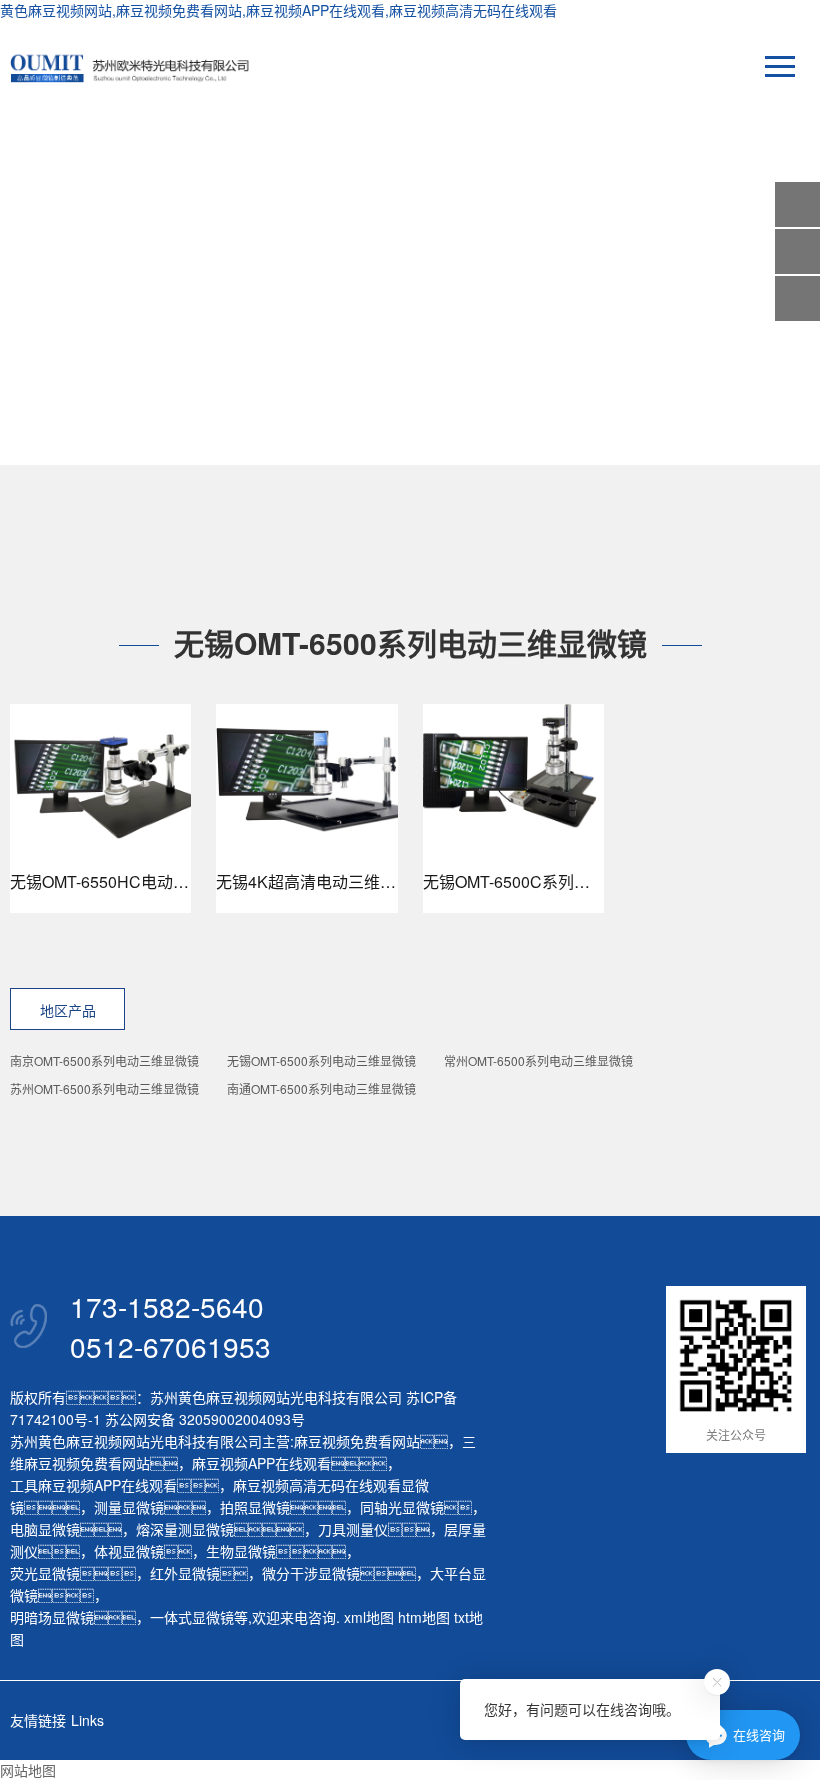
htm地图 (424, 1617)
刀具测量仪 (353, 1529)
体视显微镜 (129, 1551)
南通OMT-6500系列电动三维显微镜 (321, 1088)
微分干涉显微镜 (311, 1573)
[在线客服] (797, 251)
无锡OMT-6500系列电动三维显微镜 (321, 1060)
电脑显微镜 (45, 1529)
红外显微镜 (185, 1573)
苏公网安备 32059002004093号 (203, 1419)
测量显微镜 (129, 1507)
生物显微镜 (241, 1551)
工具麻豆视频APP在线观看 (93, 1485)
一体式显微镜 (192, 1617)
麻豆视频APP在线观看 (261, 1463)
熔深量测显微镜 (185, 1529)
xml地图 (369, 1617)
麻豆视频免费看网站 (357, 1441)
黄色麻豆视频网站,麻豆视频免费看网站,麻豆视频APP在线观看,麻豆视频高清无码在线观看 (278, 10)
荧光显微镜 (45, 1573)
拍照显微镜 (255, 1507)
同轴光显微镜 (402, 1507)
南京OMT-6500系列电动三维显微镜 (104, 1060)
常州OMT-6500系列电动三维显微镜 (538, 1060)
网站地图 (28, 1770)
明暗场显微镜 (52, 1617)
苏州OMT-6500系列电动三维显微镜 (104, 1088)
